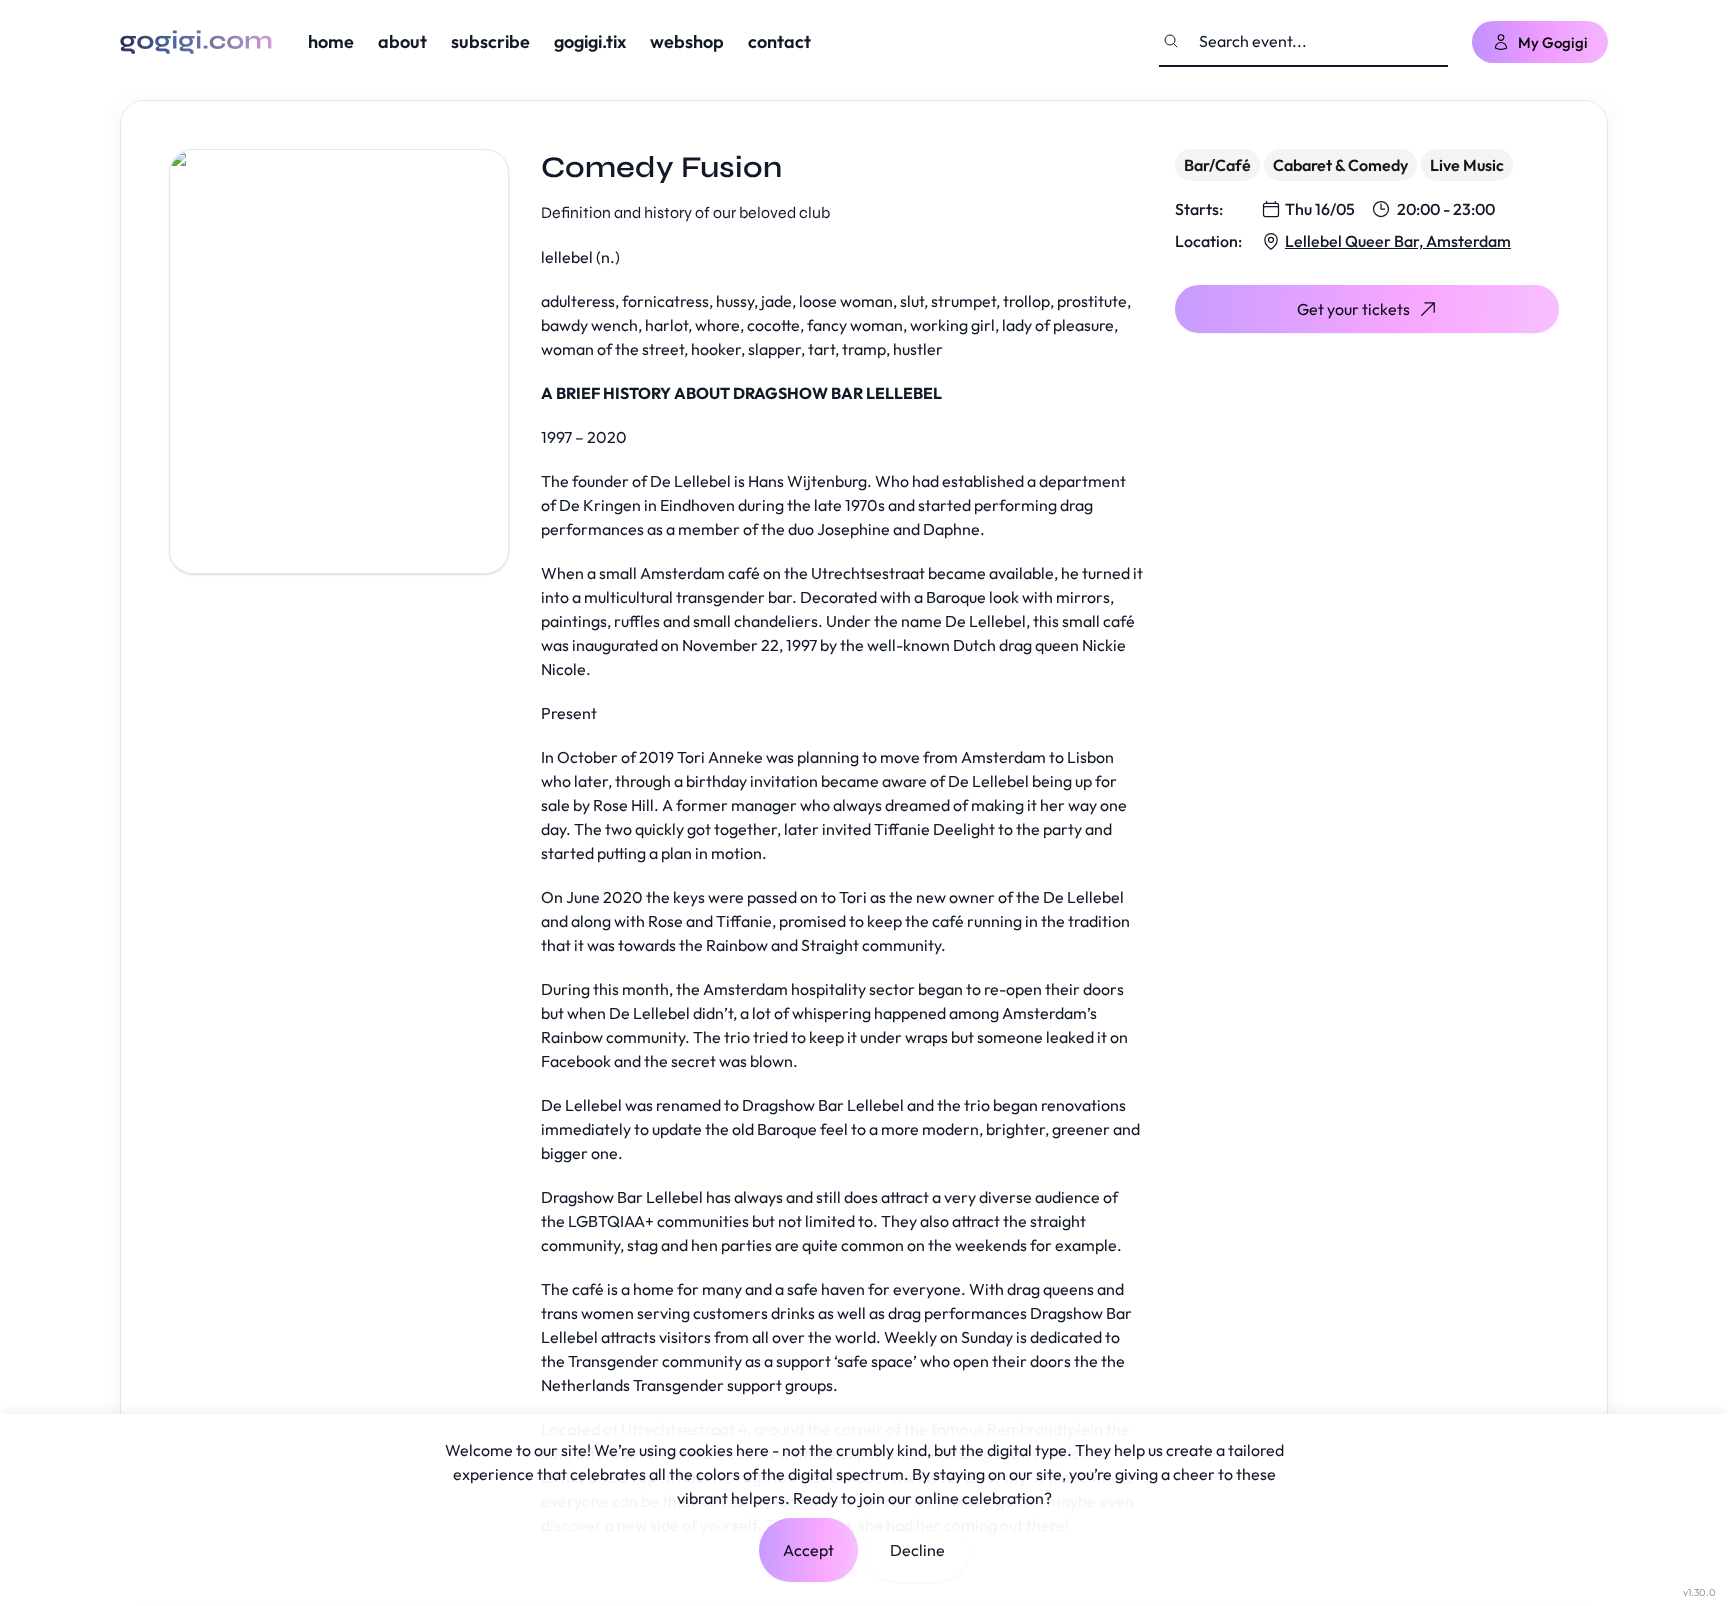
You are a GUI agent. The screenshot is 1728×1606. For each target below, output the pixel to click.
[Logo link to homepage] (196, 42)
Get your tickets (1353, 309)
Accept (808, 1550)
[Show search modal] (1171, 41)
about (402, 41)
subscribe (490, 41)
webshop (687, 41)
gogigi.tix (590, 41)
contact (779, 41)
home (331, 41)
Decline (917, 1550)
